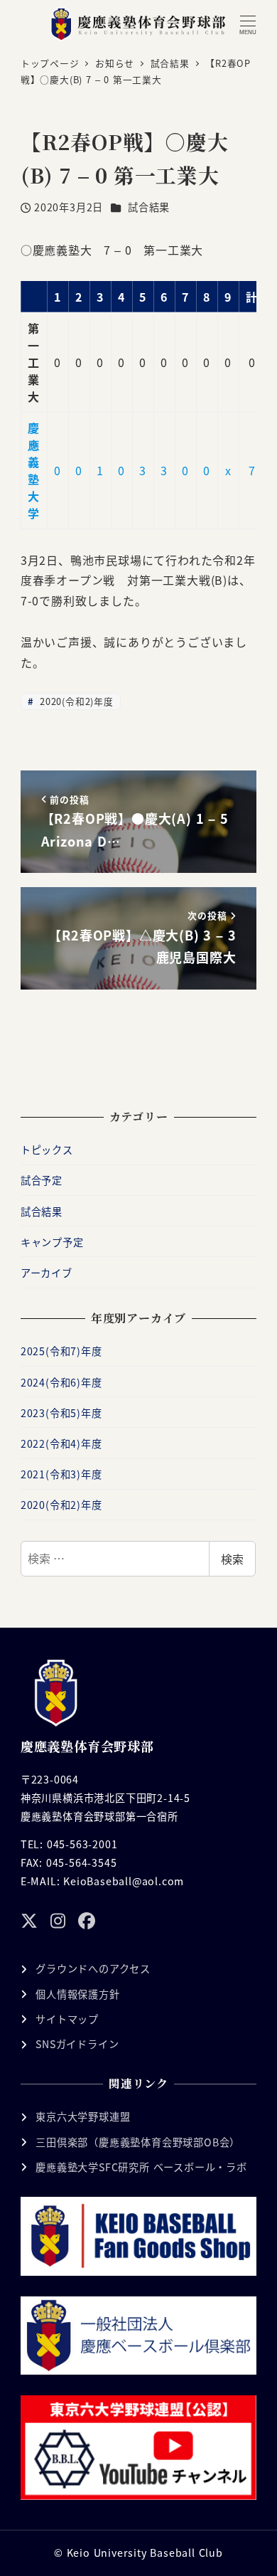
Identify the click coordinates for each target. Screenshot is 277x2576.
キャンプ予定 (52, 1242)
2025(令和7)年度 (61, 1351)
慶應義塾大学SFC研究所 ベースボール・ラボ (141, 2167)
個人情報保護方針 (77, 1994)
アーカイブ (47, 1273)
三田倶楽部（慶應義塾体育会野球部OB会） (138, 2142)
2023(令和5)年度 (61, 1413)
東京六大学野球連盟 (83, 2116)
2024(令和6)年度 (61, 1382)
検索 (232, 1559)
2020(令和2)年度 (75, 701)
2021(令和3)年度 (61, 1474)
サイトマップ (67, 2019)
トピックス (47, 1150)
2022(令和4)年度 (61, 1443)
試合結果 (149, 207)
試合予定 (42, 1180)
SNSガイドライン (77, 2044)
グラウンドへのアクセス (93, 1968)
